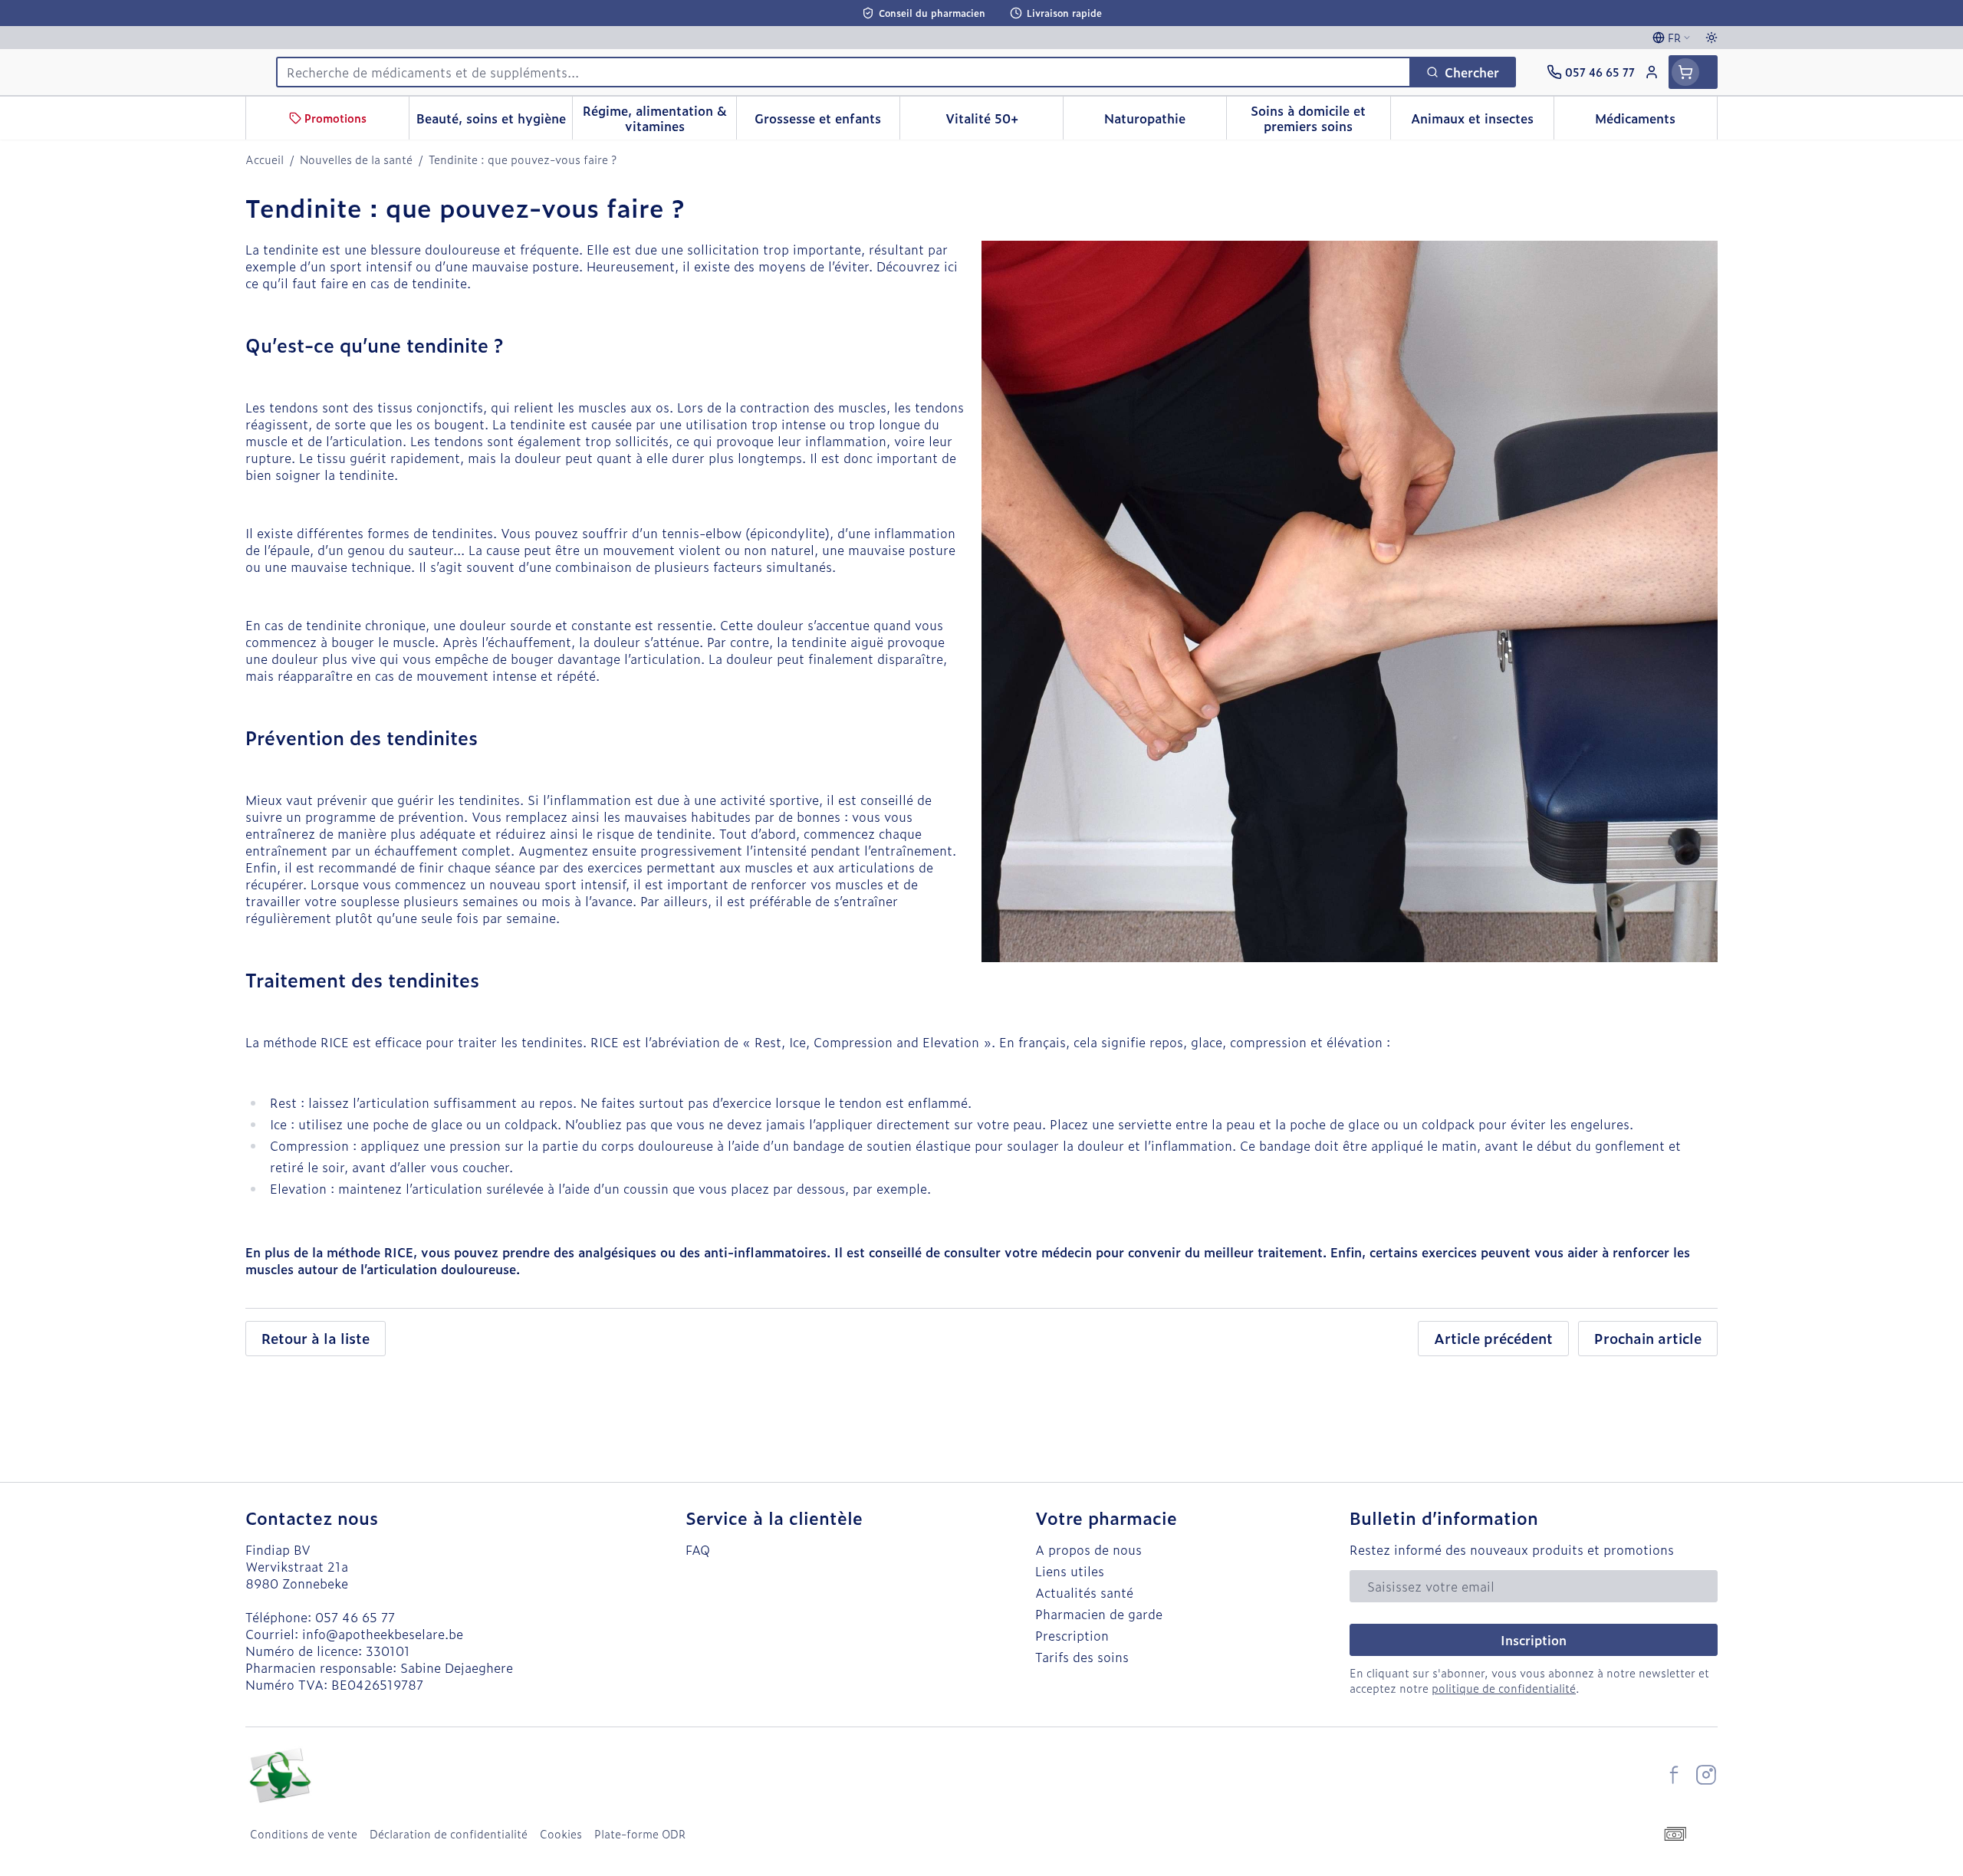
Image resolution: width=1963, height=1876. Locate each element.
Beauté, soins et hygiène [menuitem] (494, 122)
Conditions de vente (304, 1834)
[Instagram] (1706, 1775)
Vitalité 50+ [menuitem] (1004, 122)
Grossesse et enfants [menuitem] (827, 122)
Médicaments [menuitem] (1656, 122)
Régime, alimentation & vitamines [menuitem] (659, 118)
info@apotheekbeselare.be (383, 1634)
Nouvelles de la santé (356, 159)
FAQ (698, 1549)
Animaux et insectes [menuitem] (1482, 122)
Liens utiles (1070, 1571)
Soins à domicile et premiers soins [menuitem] (1320, 118)
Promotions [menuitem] (335, 118)
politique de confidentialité (1504, 1688)
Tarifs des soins (1082, 1657)
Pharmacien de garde (1099, 1614)
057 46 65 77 (355, 1617)
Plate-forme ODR (640, 1834)
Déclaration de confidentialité (449, 1834)
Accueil (265, 159)
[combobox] (843, 72)
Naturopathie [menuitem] (1165, 122)
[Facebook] (1674, 1775)
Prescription (1072, 1635)
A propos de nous (1088, 1549)
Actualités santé (1084, 1592)
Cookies (561, 1834)
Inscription (1534, 1640)
